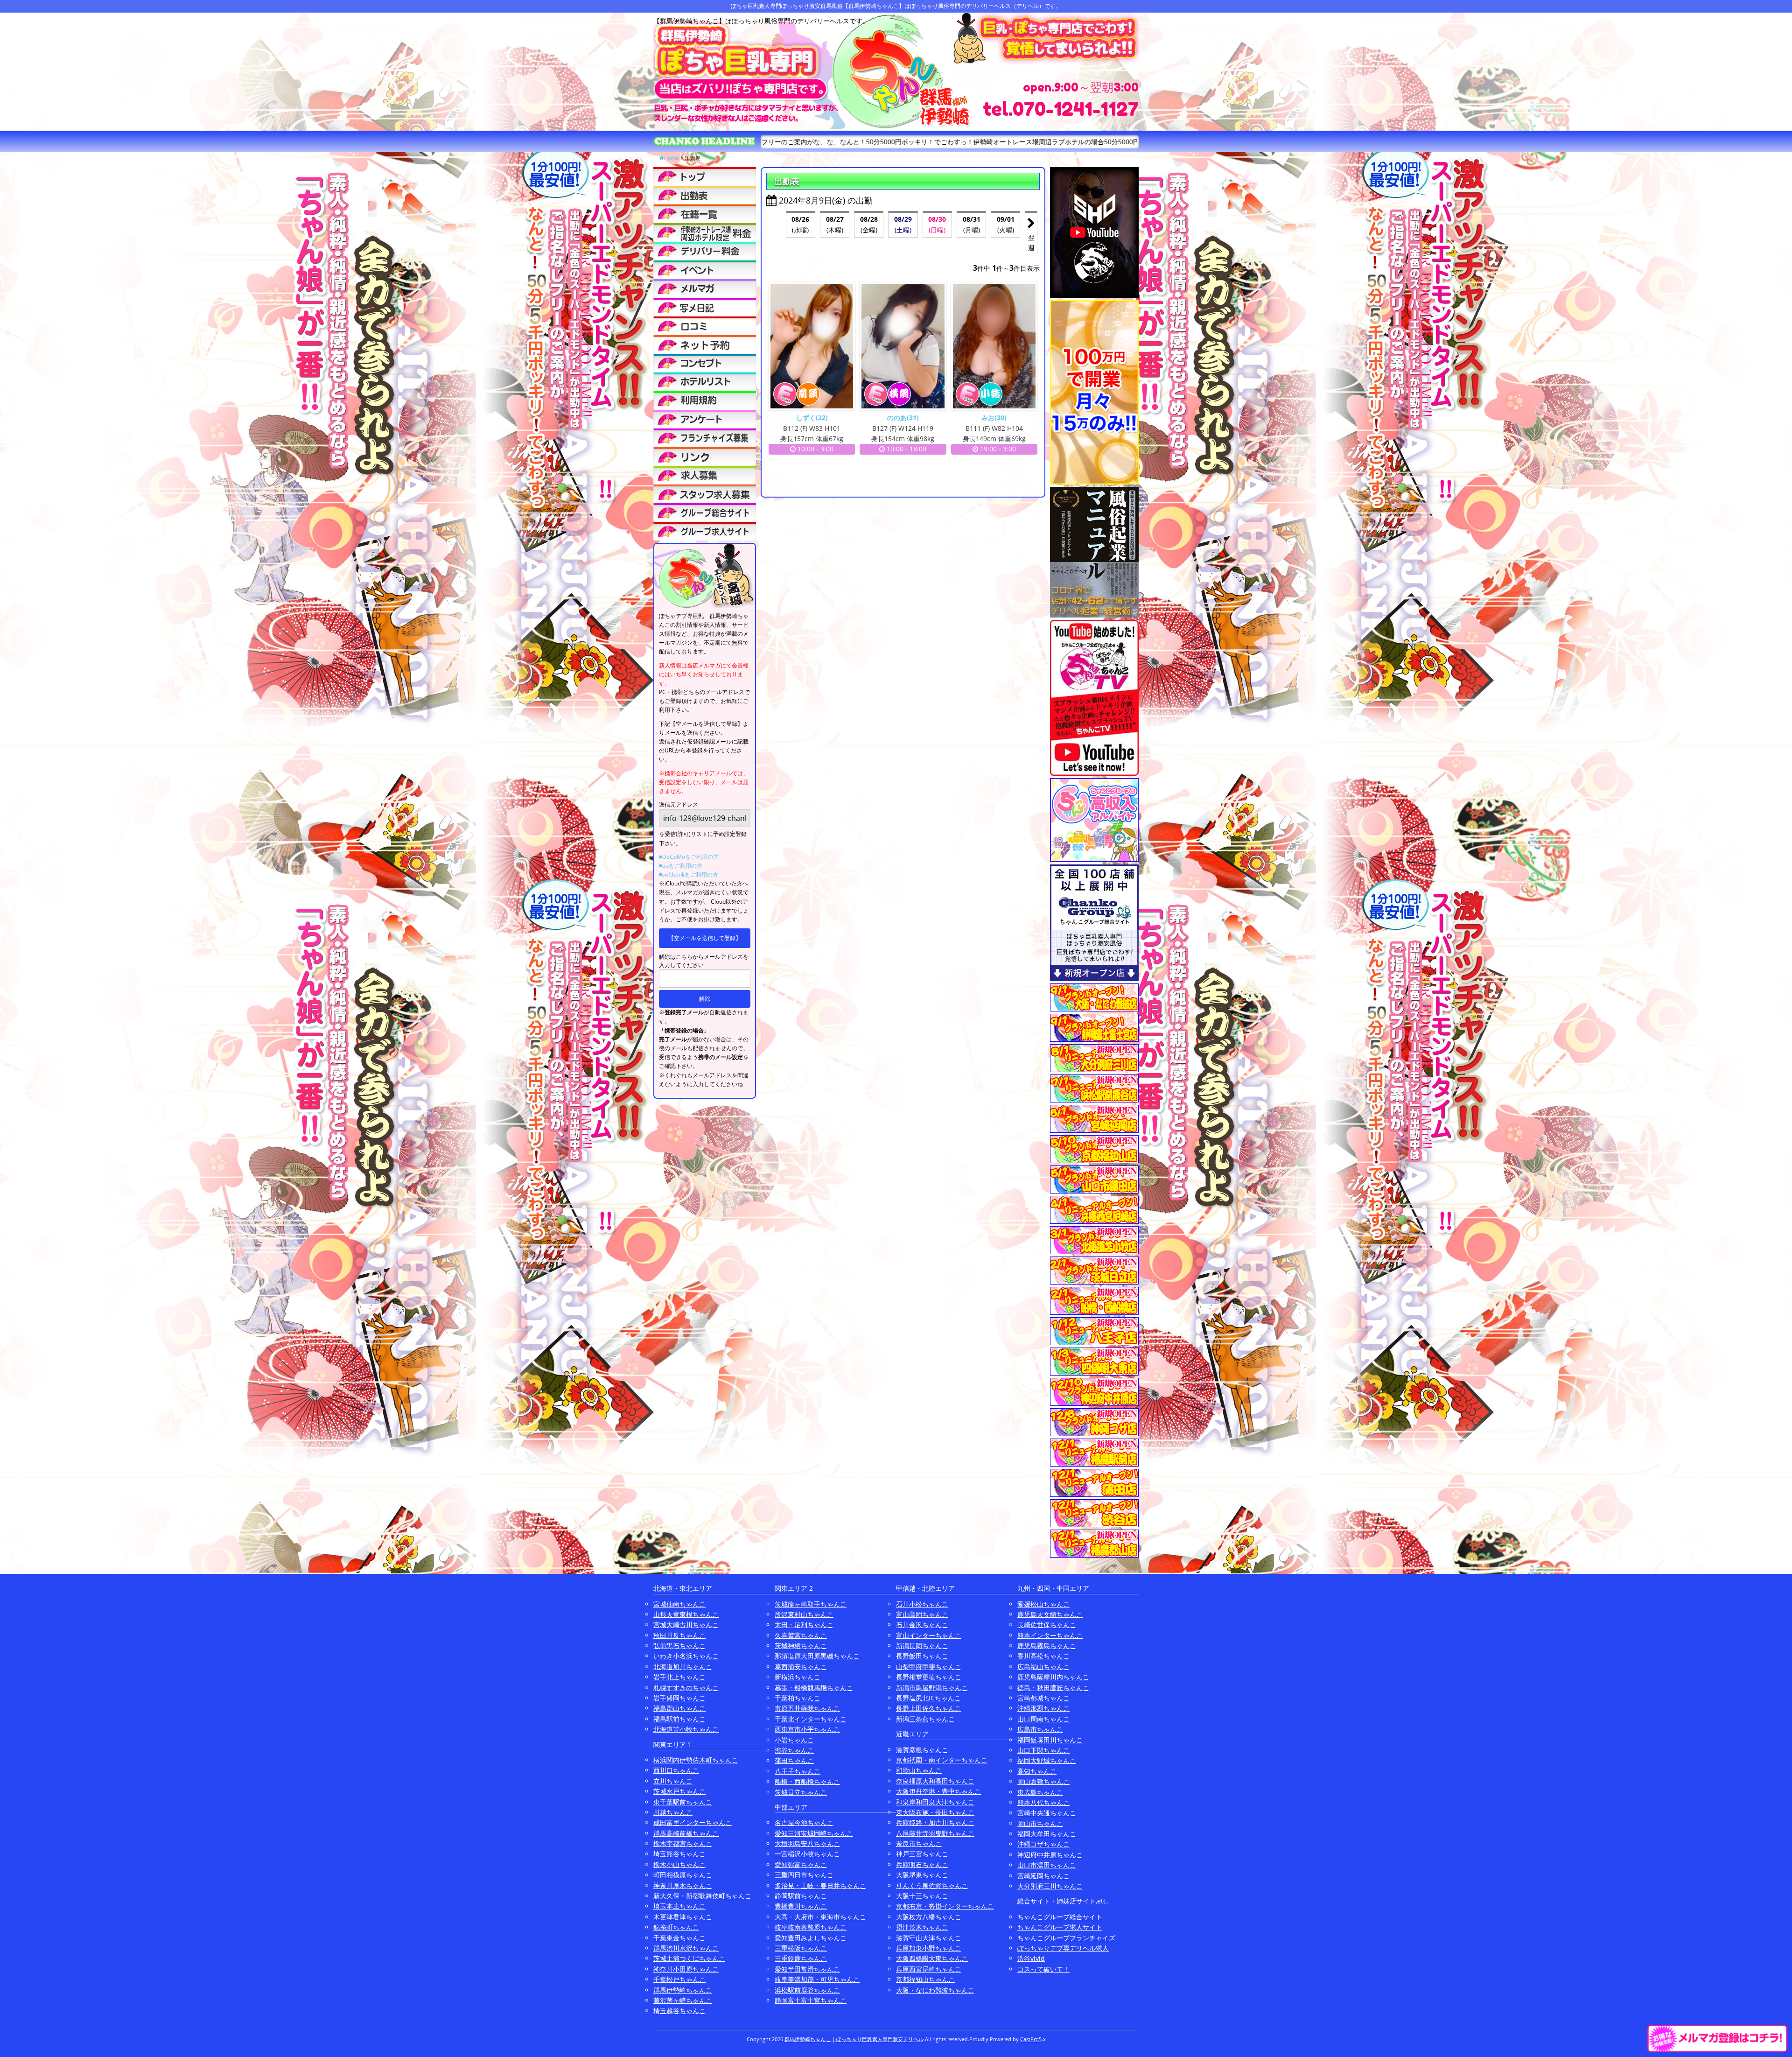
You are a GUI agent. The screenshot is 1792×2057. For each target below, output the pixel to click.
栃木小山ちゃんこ (679, 1864)
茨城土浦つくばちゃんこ (689, 1958)
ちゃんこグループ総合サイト (1060, 1917)
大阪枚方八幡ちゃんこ (929, 1917)
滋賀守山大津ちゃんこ (929, 1938)
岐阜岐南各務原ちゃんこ (811, 1927)
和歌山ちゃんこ (919, 1770)
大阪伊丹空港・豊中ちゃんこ (938, 1791)
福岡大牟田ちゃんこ (1047, 1834)
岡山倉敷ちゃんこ (1043, 1781)
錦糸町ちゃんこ (676, 1927)
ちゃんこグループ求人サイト (1060, 1927)
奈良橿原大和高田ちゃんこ (935, 1781)
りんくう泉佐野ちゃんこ (932, 1885)
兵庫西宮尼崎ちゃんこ (929, 1969)
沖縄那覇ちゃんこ (1043, 1708)
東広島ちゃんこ (1040, 1792)
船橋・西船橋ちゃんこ (807, 1781)
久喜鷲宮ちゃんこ (801, 1635)
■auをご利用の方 (681, 866)
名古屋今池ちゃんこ (804, 1822)
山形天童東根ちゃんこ (686, 1614)
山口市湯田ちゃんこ (1047, 1865)
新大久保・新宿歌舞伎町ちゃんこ (702, 1896)
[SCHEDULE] (705, 195)
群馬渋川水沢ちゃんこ (686, 1948)
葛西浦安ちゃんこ (801, 1667)
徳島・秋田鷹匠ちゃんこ (1053, 1688)
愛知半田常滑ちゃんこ (807, 1969)
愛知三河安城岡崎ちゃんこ (814, 1833)
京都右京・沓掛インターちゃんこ (945, 1906)
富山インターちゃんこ (929, 1635)
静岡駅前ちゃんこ (801, 1896)
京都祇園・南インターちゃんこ (942, 1760)
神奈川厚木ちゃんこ (683, 1885)
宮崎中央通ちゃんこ (1047, 1813)
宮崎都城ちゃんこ (1043, 1698)
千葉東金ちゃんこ (679, 1938)
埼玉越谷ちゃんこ (679, 2011)
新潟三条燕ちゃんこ (925, 1719)
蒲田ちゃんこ (794, 1760)
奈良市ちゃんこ (919, 1843)
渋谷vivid (1031, 1958)
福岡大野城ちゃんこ (1047, 1760)
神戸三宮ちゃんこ (922, 1854)
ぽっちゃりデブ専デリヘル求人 (1063, 1948)
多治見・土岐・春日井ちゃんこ (820, 1885)
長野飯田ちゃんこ (922, 1656)
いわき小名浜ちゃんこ (686, 1656)
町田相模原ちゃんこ (683, 1875)
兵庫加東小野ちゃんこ (929, 1948)
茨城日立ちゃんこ (801, 1792)
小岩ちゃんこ (794, 1740)
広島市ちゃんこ (1040, 1729)
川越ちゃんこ (673, 1812)
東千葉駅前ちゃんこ (683, 1802)
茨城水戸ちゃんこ (679, 1791)
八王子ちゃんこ (798, 1771)
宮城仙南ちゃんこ (679, 1604)
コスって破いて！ (1043, 1969)
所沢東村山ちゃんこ (804, 1614)
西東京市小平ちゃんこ (807, 1729)
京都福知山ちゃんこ (925, 1979)
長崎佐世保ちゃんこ (1047, 1625)
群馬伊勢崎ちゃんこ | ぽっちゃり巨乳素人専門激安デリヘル (854, 2039)
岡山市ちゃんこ (1040, 1823)
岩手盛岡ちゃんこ (679, 1698)
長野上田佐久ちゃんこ (929, 1708)
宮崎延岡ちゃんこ (1043, 1876)
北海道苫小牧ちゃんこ (686, 1729)
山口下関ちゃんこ (1043, 1750)
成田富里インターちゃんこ (693, 1822)
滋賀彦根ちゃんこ (922, 1750)
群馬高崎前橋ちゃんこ (686, 1833)
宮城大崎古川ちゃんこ (686, 1625)
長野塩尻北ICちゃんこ (928, 1698)
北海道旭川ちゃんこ (683, 1667)
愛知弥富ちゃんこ (801, 1864)
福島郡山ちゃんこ (679, 1708)
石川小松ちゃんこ (922, 1604)
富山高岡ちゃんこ (922, 1614)
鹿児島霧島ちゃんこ (1047, 1646)
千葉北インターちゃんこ (811, 1719)
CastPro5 (1031, 2039)
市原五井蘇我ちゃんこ (807, 1708)
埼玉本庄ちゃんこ (679, 1906)
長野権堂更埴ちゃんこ (929, 1677)
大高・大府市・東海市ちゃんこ (820, 1917)
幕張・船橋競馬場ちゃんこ (814, 1688)
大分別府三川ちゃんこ (1050, 1886)
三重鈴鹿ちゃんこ (801, 1958)
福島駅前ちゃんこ (679, 1719)
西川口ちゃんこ (676, 1770)
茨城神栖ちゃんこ (801, 1646)
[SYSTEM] (705, 232)
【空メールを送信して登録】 (705, 938)
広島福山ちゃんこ (1043, 1667)
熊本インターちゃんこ (1050, 1635)
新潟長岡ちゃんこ (922, 1646)
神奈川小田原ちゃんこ (686, 1969)
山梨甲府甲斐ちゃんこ (929, 1667)
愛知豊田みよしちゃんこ (811, 1938)
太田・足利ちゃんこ (804, 1625)
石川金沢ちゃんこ (922, 1625)
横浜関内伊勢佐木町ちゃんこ (696, 1760)
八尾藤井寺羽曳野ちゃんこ (935, 1833)
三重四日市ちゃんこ (804, 1875)
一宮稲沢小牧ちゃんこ (807, 1854)
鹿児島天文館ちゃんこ (1050, 1614)
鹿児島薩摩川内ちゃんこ (1053, 1677)
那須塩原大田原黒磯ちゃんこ (817, 1656)
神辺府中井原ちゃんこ (1050, 1855)
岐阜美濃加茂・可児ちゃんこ (817, 1979)
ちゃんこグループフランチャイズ (1066, 1938)
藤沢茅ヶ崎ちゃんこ (683, 2000)
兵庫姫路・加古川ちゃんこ (935, 1822)
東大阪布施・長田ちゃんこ (935, 1812)
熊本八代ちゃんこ (1043, 1802)
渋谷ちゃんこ (794, 1750)
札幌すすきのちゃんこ (686, 1688)
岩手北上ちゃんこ (679, 1677)
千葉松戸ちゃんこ (679, 1979)
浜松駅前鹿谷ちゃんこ (807, 1990)
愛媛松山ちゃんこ (1043, 1604)
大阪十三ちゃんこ (922, 1896)
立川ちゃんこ (673, 1781)
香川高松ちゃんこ (1043, 1656)
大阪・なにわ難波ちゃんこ (935, 1990)
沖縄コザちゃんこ (1043, 1844)
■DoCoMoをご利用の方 (689, 857)
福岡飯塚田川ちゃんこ (1050, 1740)
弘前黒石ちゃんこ (679, 1646)
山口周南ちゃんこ (1043, 1719)
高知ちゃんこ (1037, 1771)
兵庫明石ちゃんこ (922, 1864)
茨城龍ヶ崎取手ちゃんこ (811, 1604)
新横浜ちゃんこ (798, 1677)
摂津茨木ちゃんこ (922, 1927)
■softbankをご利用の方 (689, 874)
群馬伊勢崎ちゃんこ (683, 1990)
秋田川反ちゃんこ (679, 1635)
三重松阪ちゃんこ (801, 1948)
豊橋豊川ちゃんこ (801, 1906)
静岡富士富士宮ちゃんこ (811, 2000)
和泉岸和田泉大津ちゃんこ (935, 1802)
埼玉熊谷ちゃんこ (679, 1854)
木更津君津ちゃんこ (683, 1917)
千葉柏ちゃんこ (798, 1698)
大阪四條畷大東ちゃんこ (932, 1958)
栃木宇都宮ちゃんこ (683, 1843)
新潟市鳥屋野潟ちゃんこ (932, 1688)
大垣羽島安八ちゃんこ (807, 1843)
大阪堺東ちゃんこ (922, 1875)
